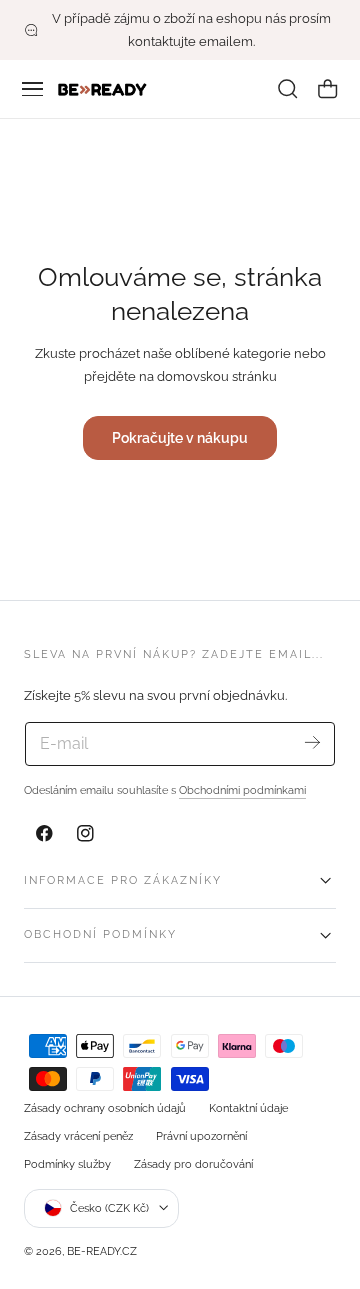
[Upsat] (312, 742)
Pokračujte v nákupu (180, 437)
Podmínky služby (67, 1164)
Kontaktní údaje (248, 1108)
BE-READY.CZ (102, 1251)
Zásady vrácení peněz (78, 1136)
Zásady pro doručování (193, 1164)
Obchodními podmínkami (242, 790)
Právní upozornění (201, 1136)
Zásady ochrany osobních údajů (105, 1108)
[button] (33, 89)
